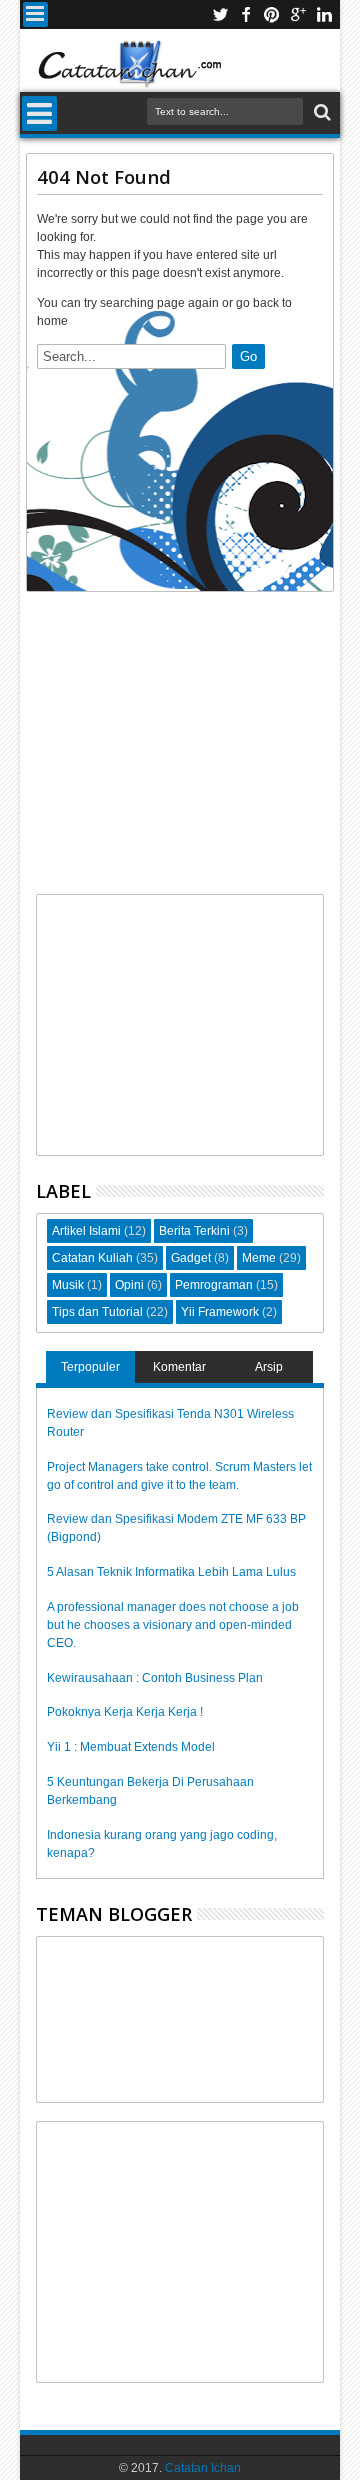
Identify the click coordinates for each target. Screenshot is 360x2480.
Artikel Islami (86, 1231)
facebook (246, 14)
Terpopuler (90, 1367)
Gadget (191, 1258)
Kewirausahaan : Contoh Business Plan (155, 1678)
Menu (35, 14)
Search (320, 112)
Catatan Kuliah (92, 1258)
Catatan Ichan (203, 2468)
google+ (298, 14)
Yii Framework (220, 1312)
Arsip (269, 1367)
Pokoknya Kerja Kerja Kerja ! (125, 1712)
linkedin (324, 14)
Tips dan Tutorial (97, 1312)
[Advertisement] (179, 748)
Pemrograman (214, 1285)
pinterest (272, 14)
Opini (129, 1285)
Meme (259, 1258)
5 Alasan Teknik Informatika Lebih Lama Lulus (171, 1572)
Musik (68, 1285)
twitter (220, 14)
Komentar (179, 1367)
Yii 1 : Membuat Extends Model (131, 1747)
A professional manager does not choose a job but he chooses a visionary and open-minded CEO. (173, 1625)
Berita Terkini (194, 1231)
